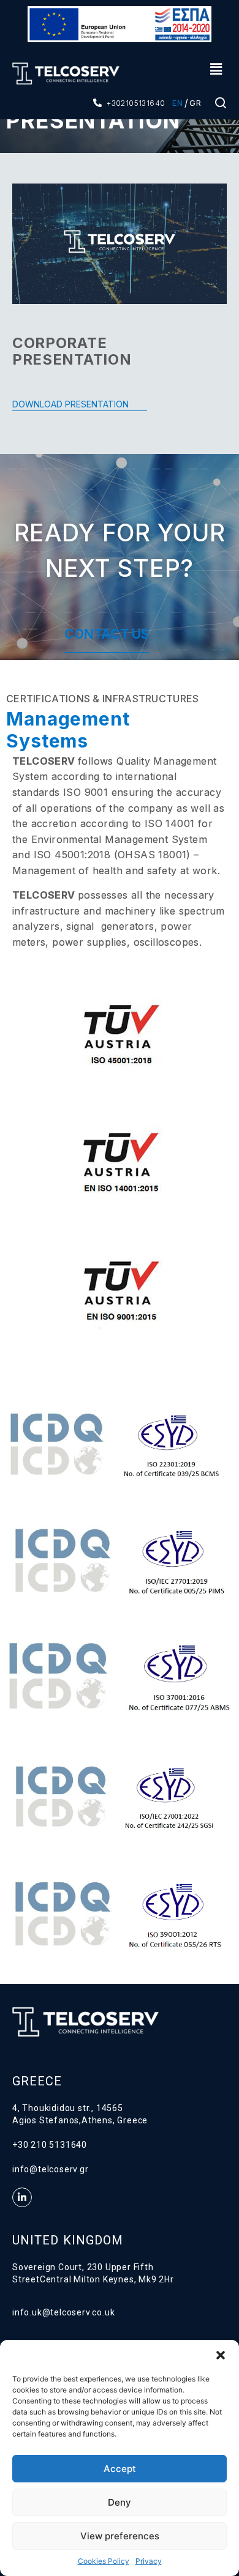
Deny (120, 2502)
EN (178, 103)
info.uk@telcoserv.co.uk (63, 2312)
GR (195, 103)
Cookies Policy (104, 2561)
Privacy (149, 2561)
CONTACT (97, 634)
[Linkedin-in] (22, 2197)
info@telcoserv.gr (51, 2169)
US (139, 634)
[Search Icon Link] (221, 106)
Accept (120, 2469)
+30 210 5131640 (50, 2145)
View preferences (120, 2536)
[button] (221, 2355)
